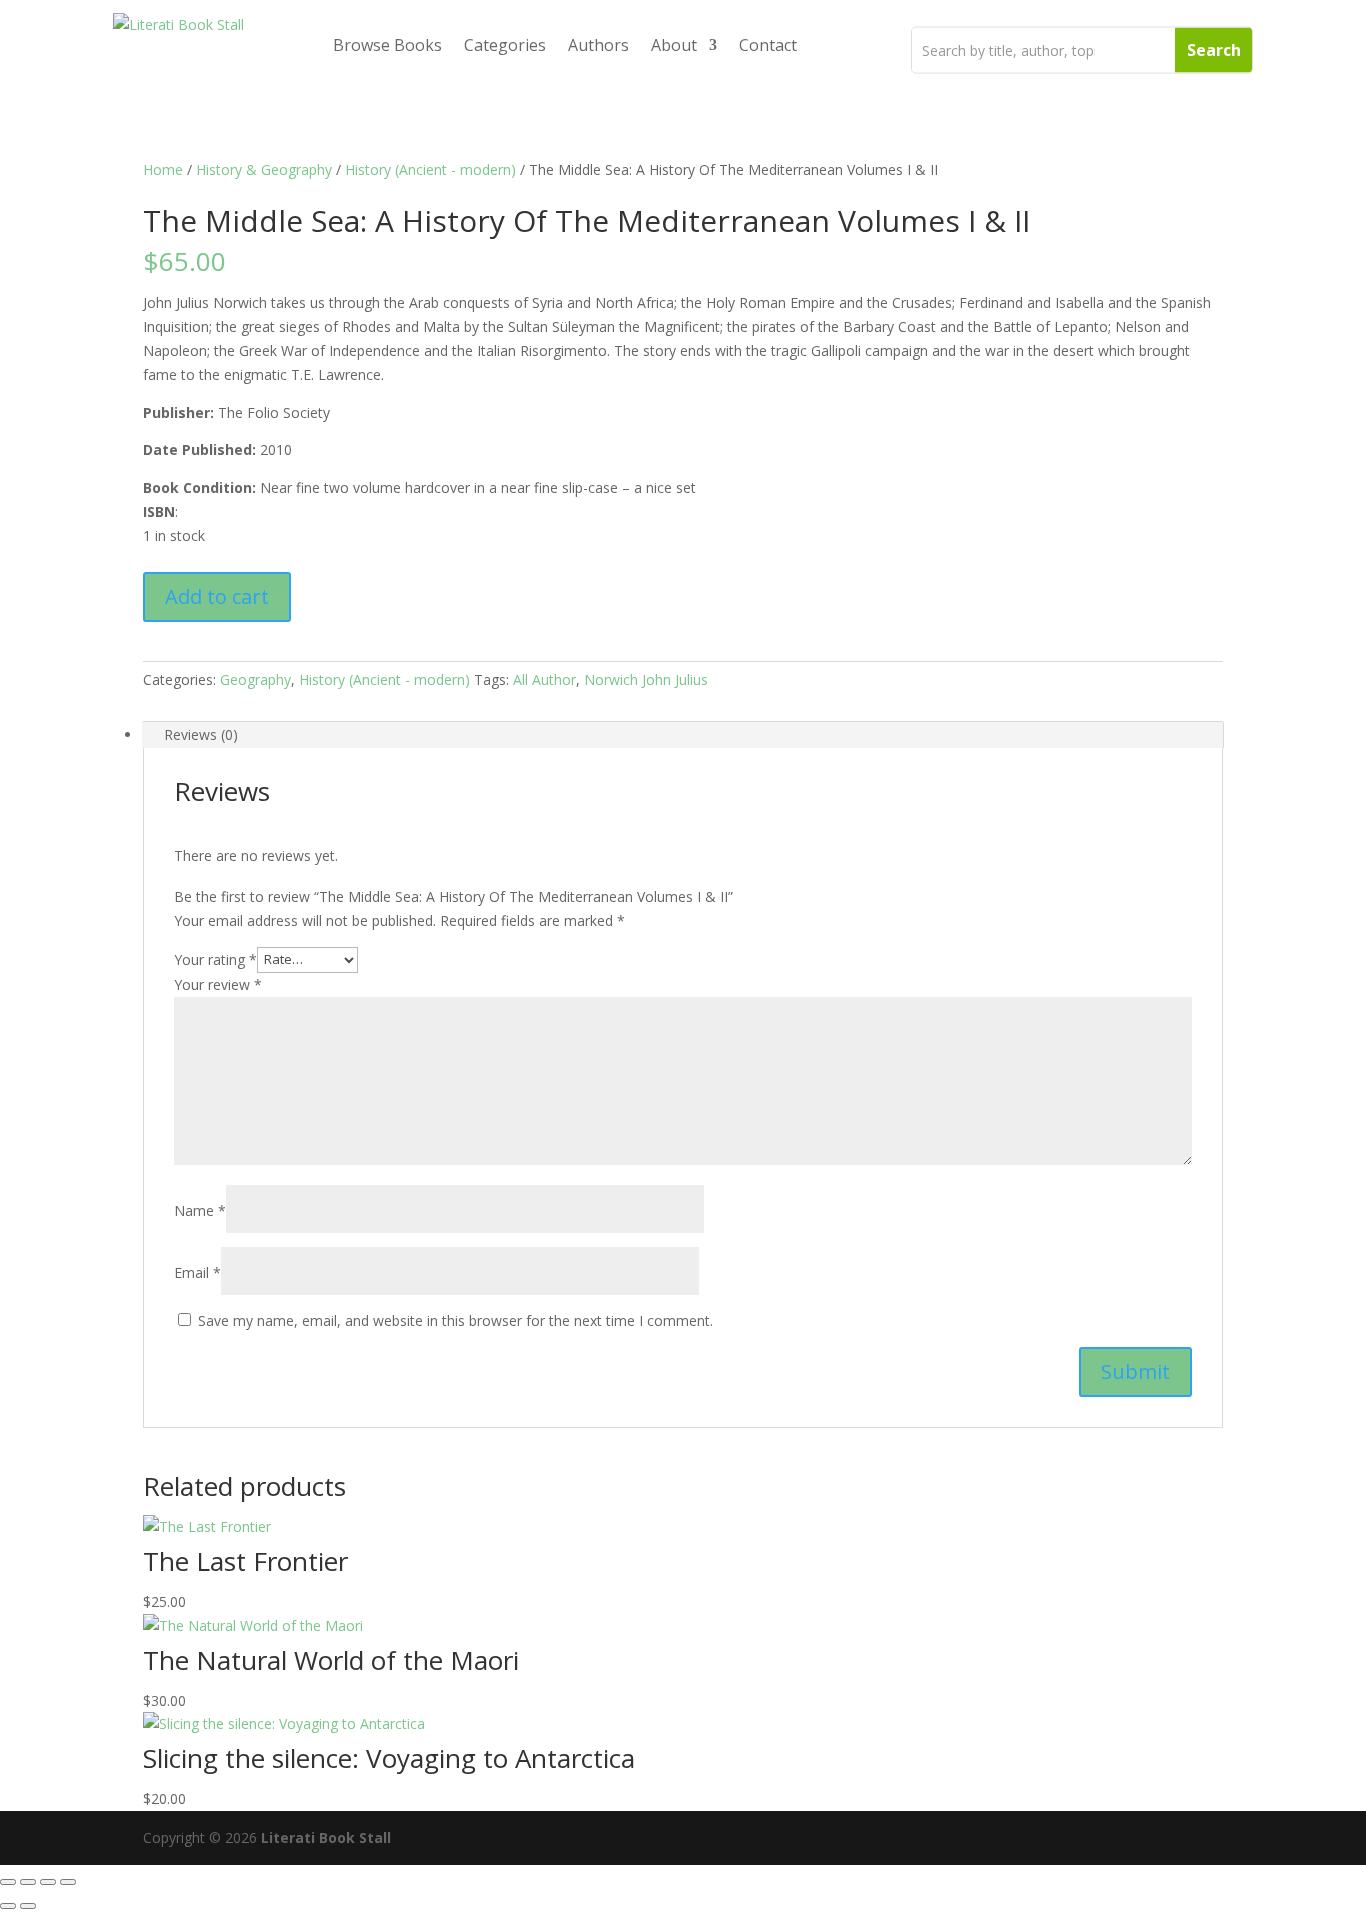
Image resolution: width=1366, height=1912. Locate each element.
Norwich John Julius (646, 679)
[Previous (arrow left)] (8, 1906)
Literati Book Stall (326, 1837)
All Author (544, 679)
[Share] (48, 1882)
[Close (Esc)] (68, 1882)
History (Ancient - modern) (430, 169)
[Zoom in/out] (8, 1882)
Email (197, 1272)
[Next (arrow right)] (28, 1906)
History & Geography (264, 169)
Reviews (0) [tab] (201, 734)
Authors (598, 45)
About (674, 45)
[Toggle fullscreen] (28, 1882)
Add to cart (217, 596)
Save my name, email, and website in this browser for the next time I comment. (455, 1320)
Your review (218, 984)
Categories (505, 45)
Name (200, 1210)
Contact (768, 45)
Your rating (215, 958)
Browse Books (387, 45)
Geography (255, 679)
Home (163, 169)
